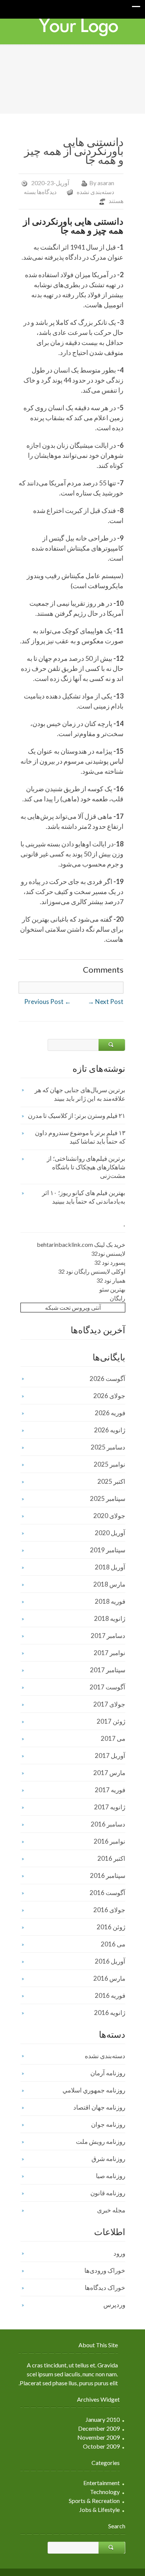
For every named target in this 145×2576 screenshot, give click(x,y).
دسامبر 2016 (108, 1824)
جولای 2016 (109, 1910)
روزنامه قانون (108, 2193)
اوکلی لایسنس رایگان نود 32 (92, 1271)
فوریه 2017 (110, 1790)
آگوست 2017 (107, 1687)
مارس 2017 (109, 1773)
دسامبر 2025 (108, 1447)
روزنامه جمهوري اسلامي (94, 2090)
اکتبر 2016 (111, 1858)
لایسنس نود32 (108, 1253)
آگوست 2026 (107, 1379)
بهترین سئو (112, 1289)
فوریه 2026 (110, 1413)
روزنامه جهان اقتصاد (99, 2107)
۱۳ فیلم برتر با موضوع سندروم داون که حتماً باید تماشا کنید (80, 1137)
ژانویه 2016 (110, 2013)
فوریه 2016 (110, 1995)
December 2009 (99, 2428)
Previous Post (48, 1002)
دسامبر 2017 (108, 1636)
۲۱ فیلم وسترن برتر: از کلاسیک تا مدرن (77, 1116)
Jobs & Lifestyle (99, 2510)
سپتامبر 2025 (108, 1498)
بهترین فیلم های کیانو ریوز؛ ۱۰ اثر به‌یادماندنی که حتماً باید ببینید (84, 1197)
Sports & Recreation (94, 2501)
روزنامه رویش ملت (101, 2141)
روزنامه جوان (108, 2124)
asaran (106, 183)
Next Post (106, 1002)
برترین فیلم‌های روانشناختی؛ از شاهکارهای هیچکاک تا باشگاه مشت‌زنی (86, 1167)
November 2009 (99, 2437)
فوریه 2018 (110, 1601)
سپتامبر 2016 (108, 1875)
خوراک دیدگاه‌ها (105, 2287)
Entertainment (101, 2483)
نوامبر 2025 (109, 1464)
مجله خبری (111, 2210)
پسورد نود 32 (110, 1262)
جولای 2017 (109, 1704)
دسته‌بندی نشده (95, 192)
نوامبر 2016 (109, 1841)
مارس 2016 (109, 1978)
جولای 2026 (109, 1396)
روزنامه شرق (108, 2159)
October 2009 (101, 2446)
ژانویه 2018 (110, 1618)
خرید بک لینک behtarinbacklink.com (81, 1244)
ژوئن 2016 (111, 1927)
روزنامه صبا (111, 2176)
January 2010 (103, 2419)
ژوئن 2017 (111, 1721)
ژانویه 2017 (110, 1807)
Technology (105, 2492)
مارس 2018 (109, 1584)
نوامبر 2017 (109, 1653)
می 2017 (113, 1738)
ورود (119, 2253)
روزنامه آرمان (108, 2073)
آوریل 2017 (110, 1756)
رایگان (117, 1298)
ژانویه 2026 (110, 1430)
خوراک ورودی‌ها (105, 2270)
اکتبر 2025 (111, 1481)
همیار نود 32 (111, 1280)
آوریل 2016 (110, 1961)
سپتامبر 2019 (108, 1550)
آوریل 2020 (110, 1533)
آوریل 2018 (110, 1567)
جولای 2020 (109, 1516)
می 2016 (113, 1944)
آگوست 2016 (107, 1893)
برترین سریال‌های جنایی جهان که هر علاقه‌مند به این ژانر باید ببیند (80, 1094)
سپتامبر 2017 (108, 1670)
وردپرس (114, 2305)
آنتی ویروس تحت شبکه (73, 1307)
